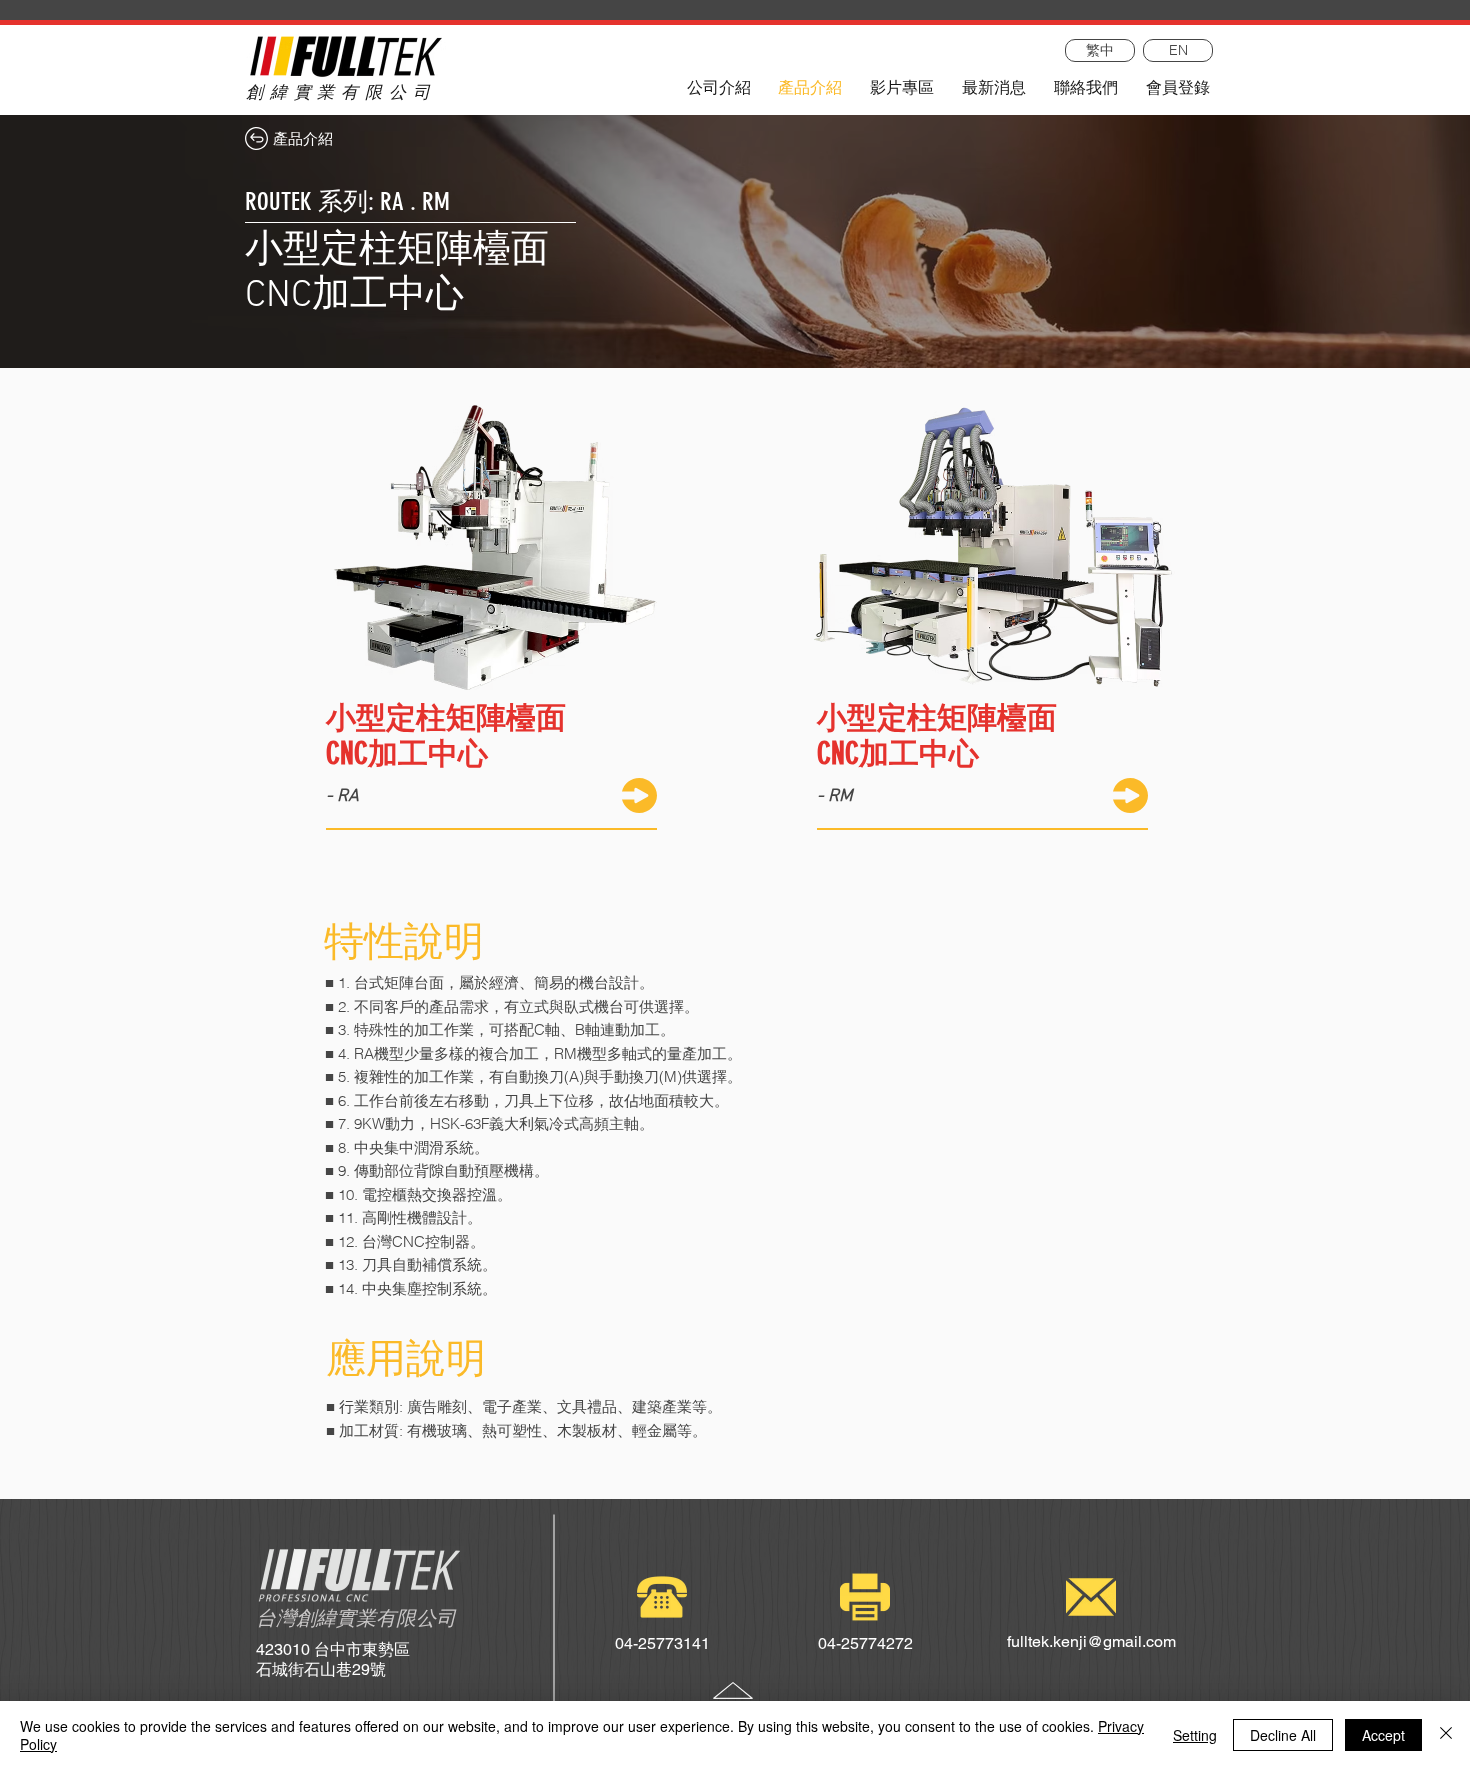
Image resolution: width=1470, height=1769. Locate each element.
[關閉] (1446, 1735)
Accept (1383, 1735)
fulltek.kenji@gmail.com (1091, 1641)
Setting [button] (1195, 1735)
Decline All (1283, 1735)
